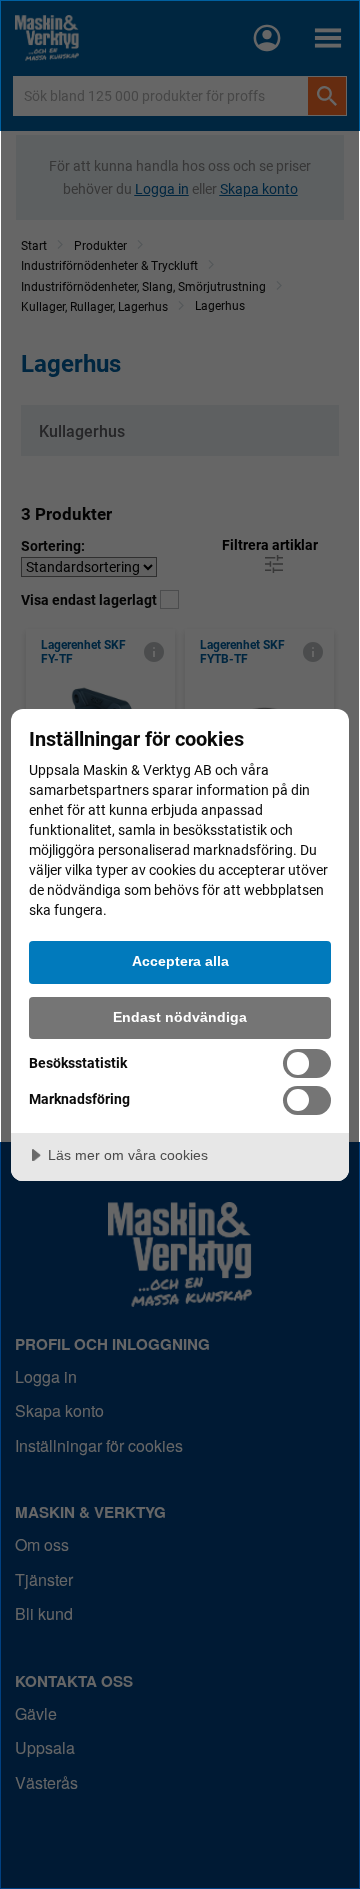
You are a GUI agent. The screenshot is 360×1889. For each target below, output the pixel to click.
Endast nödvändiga (180, 1017)
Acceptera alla (180, 961)
